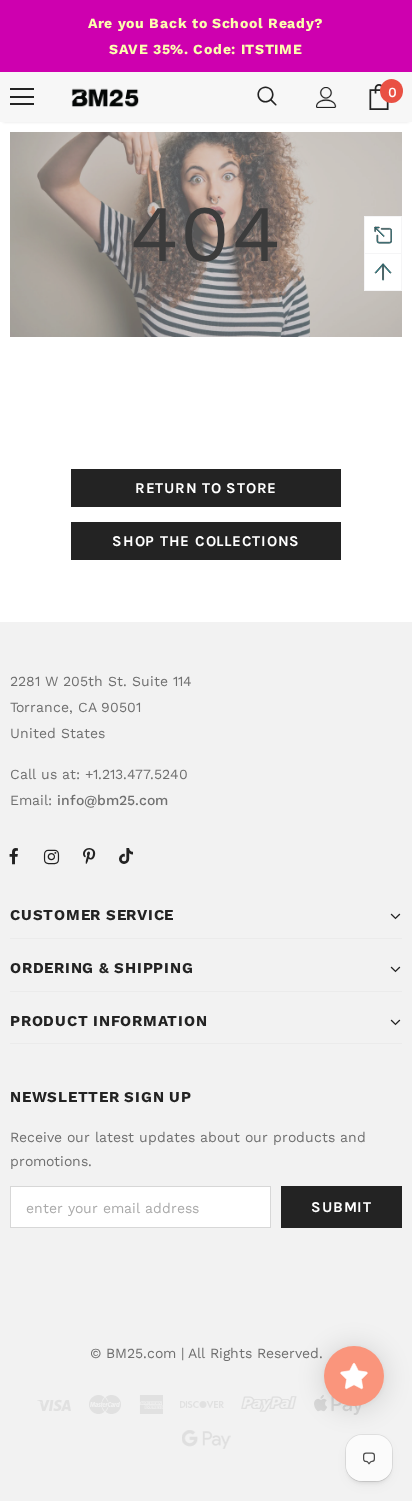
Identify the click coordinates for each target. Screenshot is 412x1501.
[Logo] (105, 97)
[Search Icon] (267, 97)
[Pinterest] (89, 856)
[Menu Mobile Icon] (22, 97)
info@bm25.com (112, 800)
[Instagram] (51, 856)
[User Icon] (326, 97)
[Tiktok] (126, 856)
